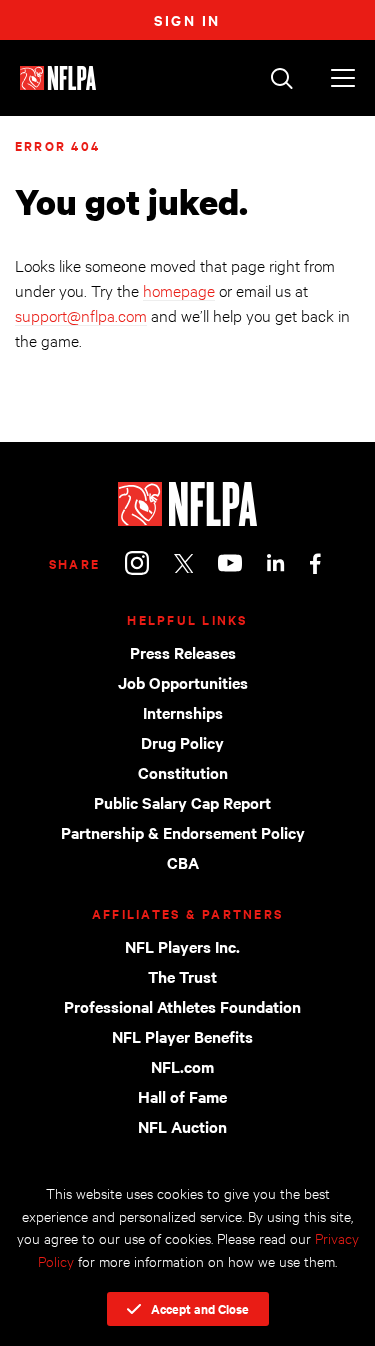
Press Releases (183, 652)
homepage (179, 289)
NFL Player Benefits (182, 1036)
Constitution (183, 772)
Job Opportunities (183, 682)
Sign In (187, 19)
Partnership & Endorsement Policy (183, 832)
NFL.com (182, 1066)
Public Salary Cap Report (182, 802)
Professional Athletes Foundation (182, 1006)
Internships (183, 712)
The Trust (182, 976)
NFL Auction (182, 1126)
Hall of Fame (182, 1096)
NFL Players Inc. (182, 946)
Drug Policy (182, 742)
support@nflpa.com (81, 314)
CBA (183, 862)
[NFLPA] (187, 504)
